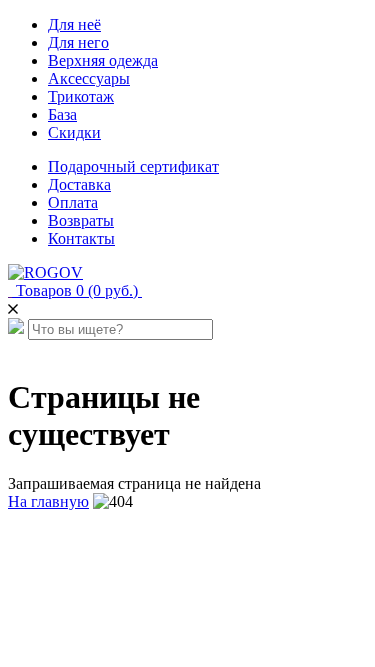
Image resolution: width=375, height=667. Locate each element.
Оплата (73, 202)
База (62, 114)
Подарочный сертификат (133, 166)
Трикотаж (81, 96)
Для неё (74, 24)
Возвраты (81, 220)
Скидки (74, 132)
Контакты (81, 238)
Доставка (79, 184)
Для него (78, 42)
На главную (48, 501)
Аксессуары (89, 78)
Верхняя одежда (103, 60)
